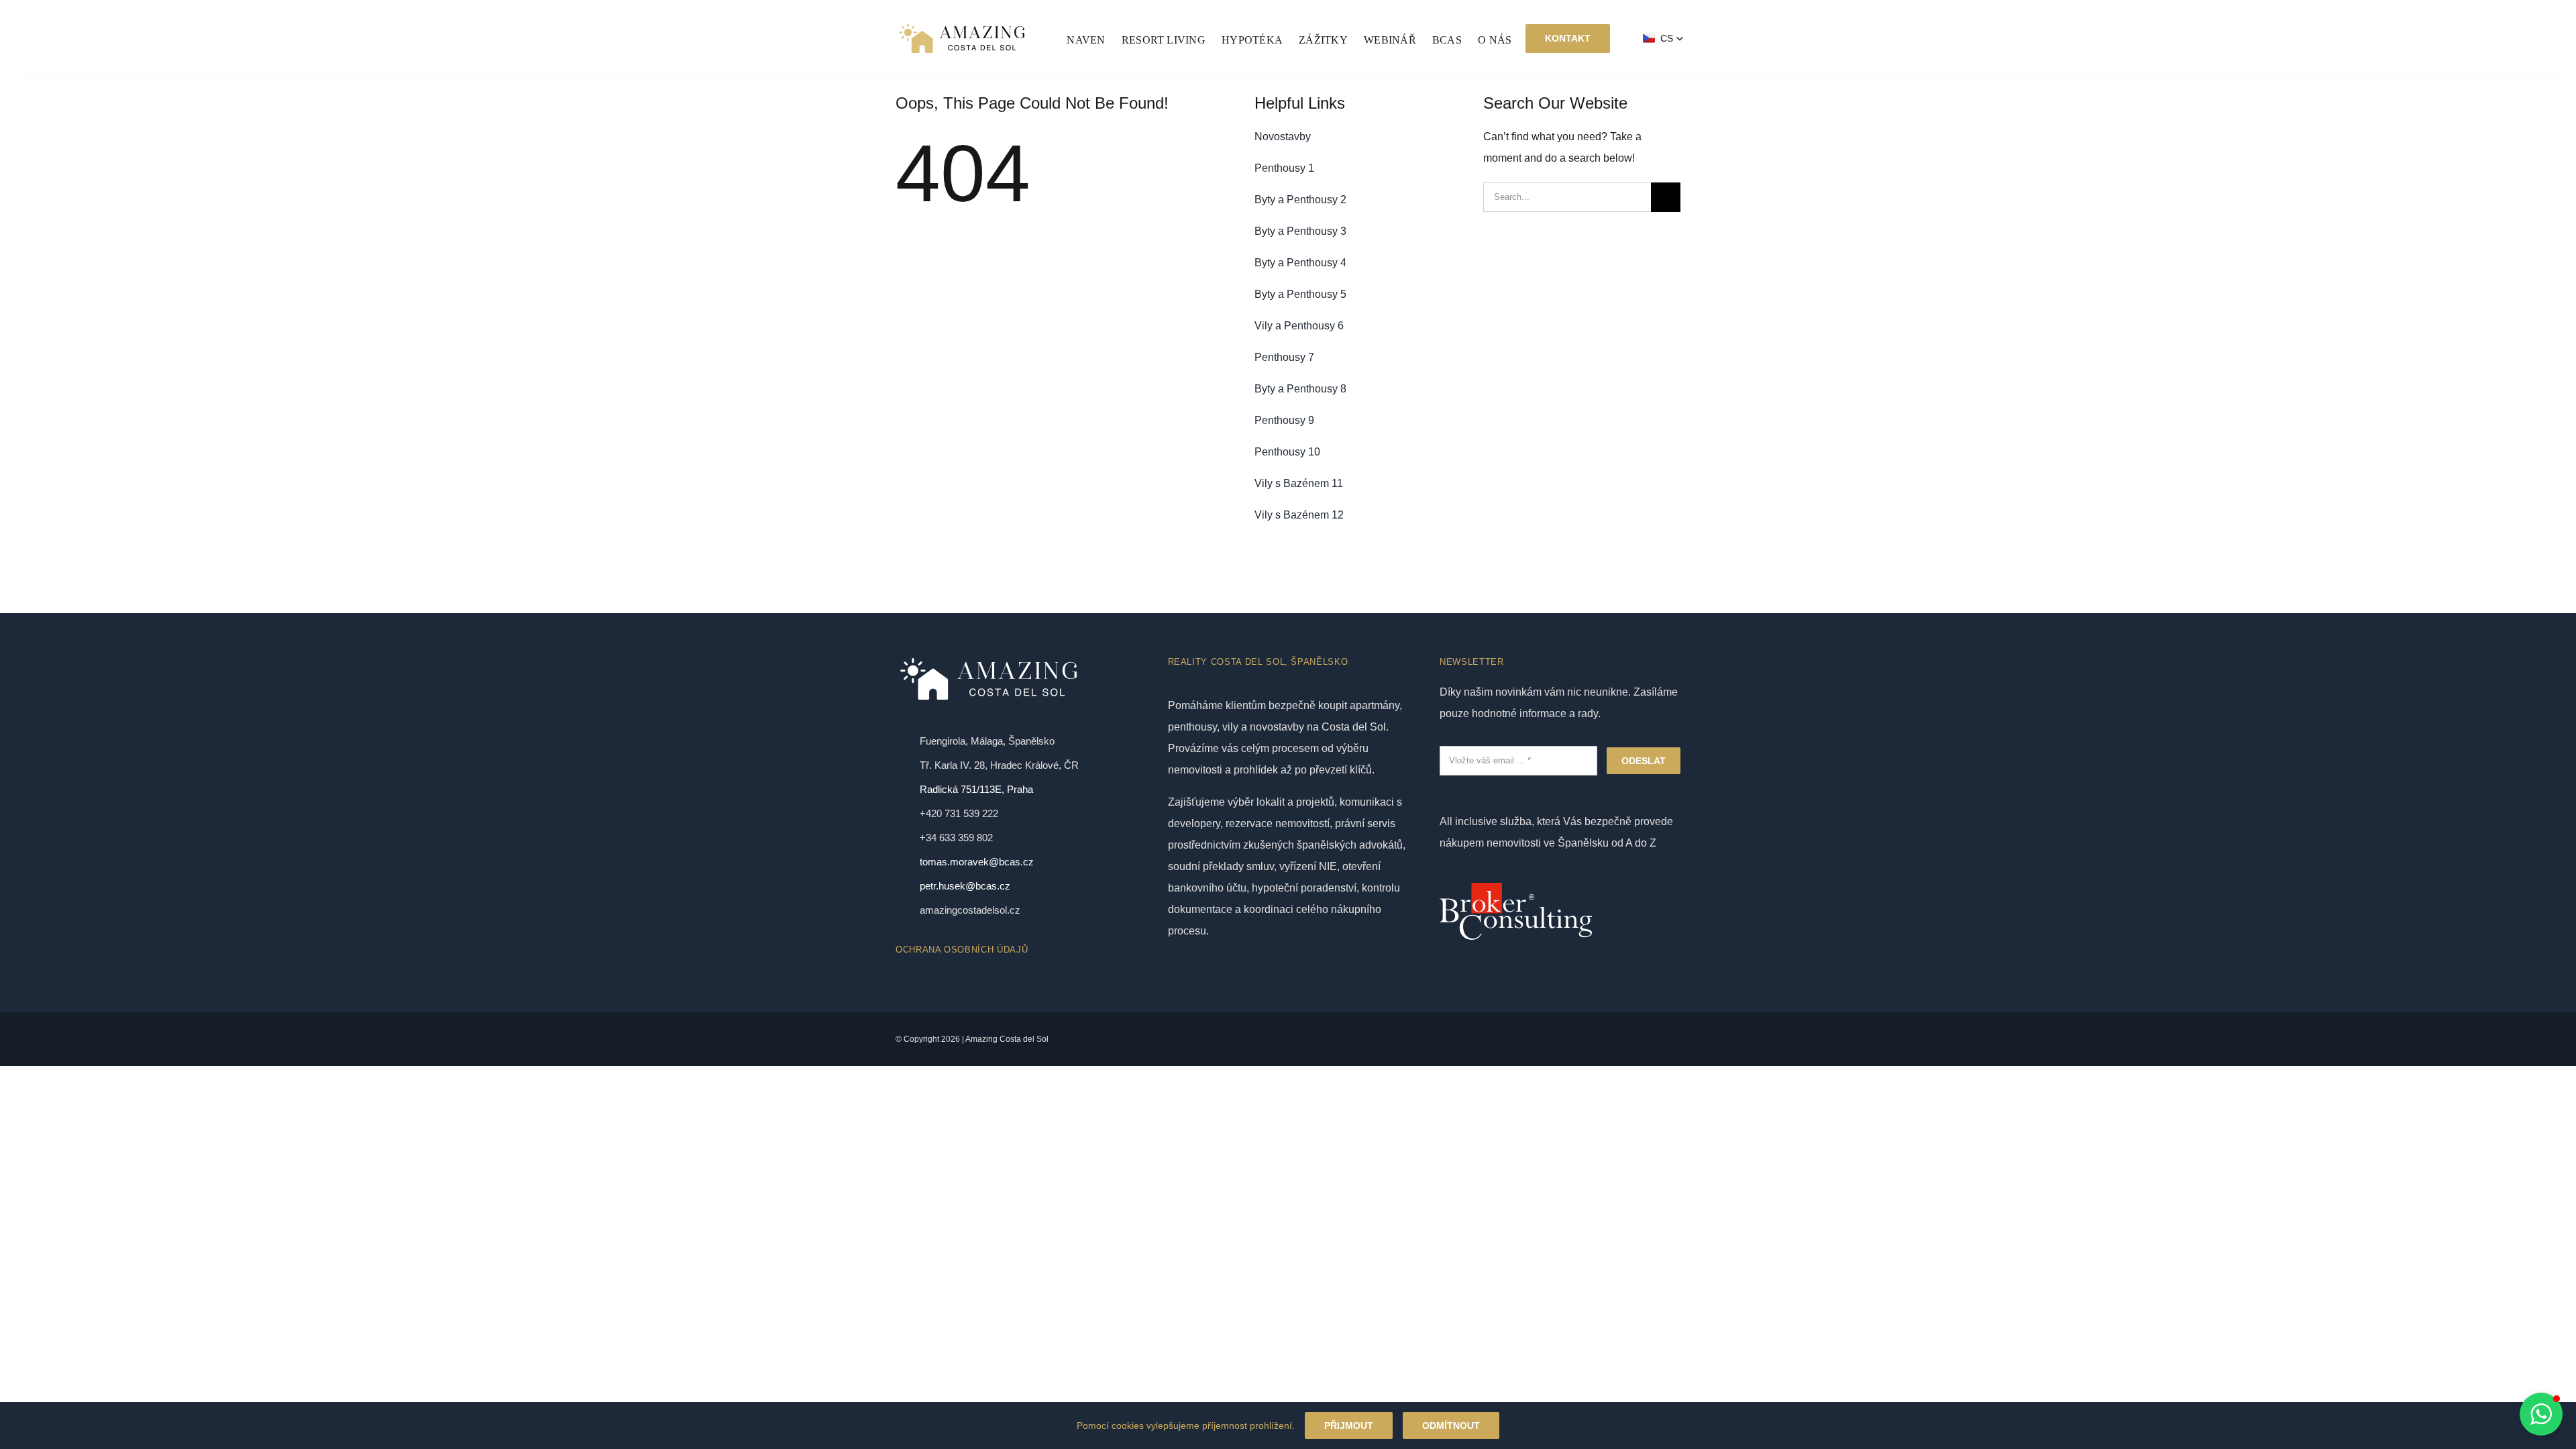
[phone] (1590, 1039)
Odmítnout (1451, 1426)
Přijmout (1349, 1426)
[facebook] (1476, 1039)
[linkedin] (1544, 1039)
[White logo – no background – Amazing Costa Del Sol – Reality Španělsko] (962, 25)
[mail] (1567, 1039)
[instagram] (1521, 1039)
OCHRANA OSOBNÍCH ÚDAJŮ (962, 950)
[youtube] (1499, 1039)
